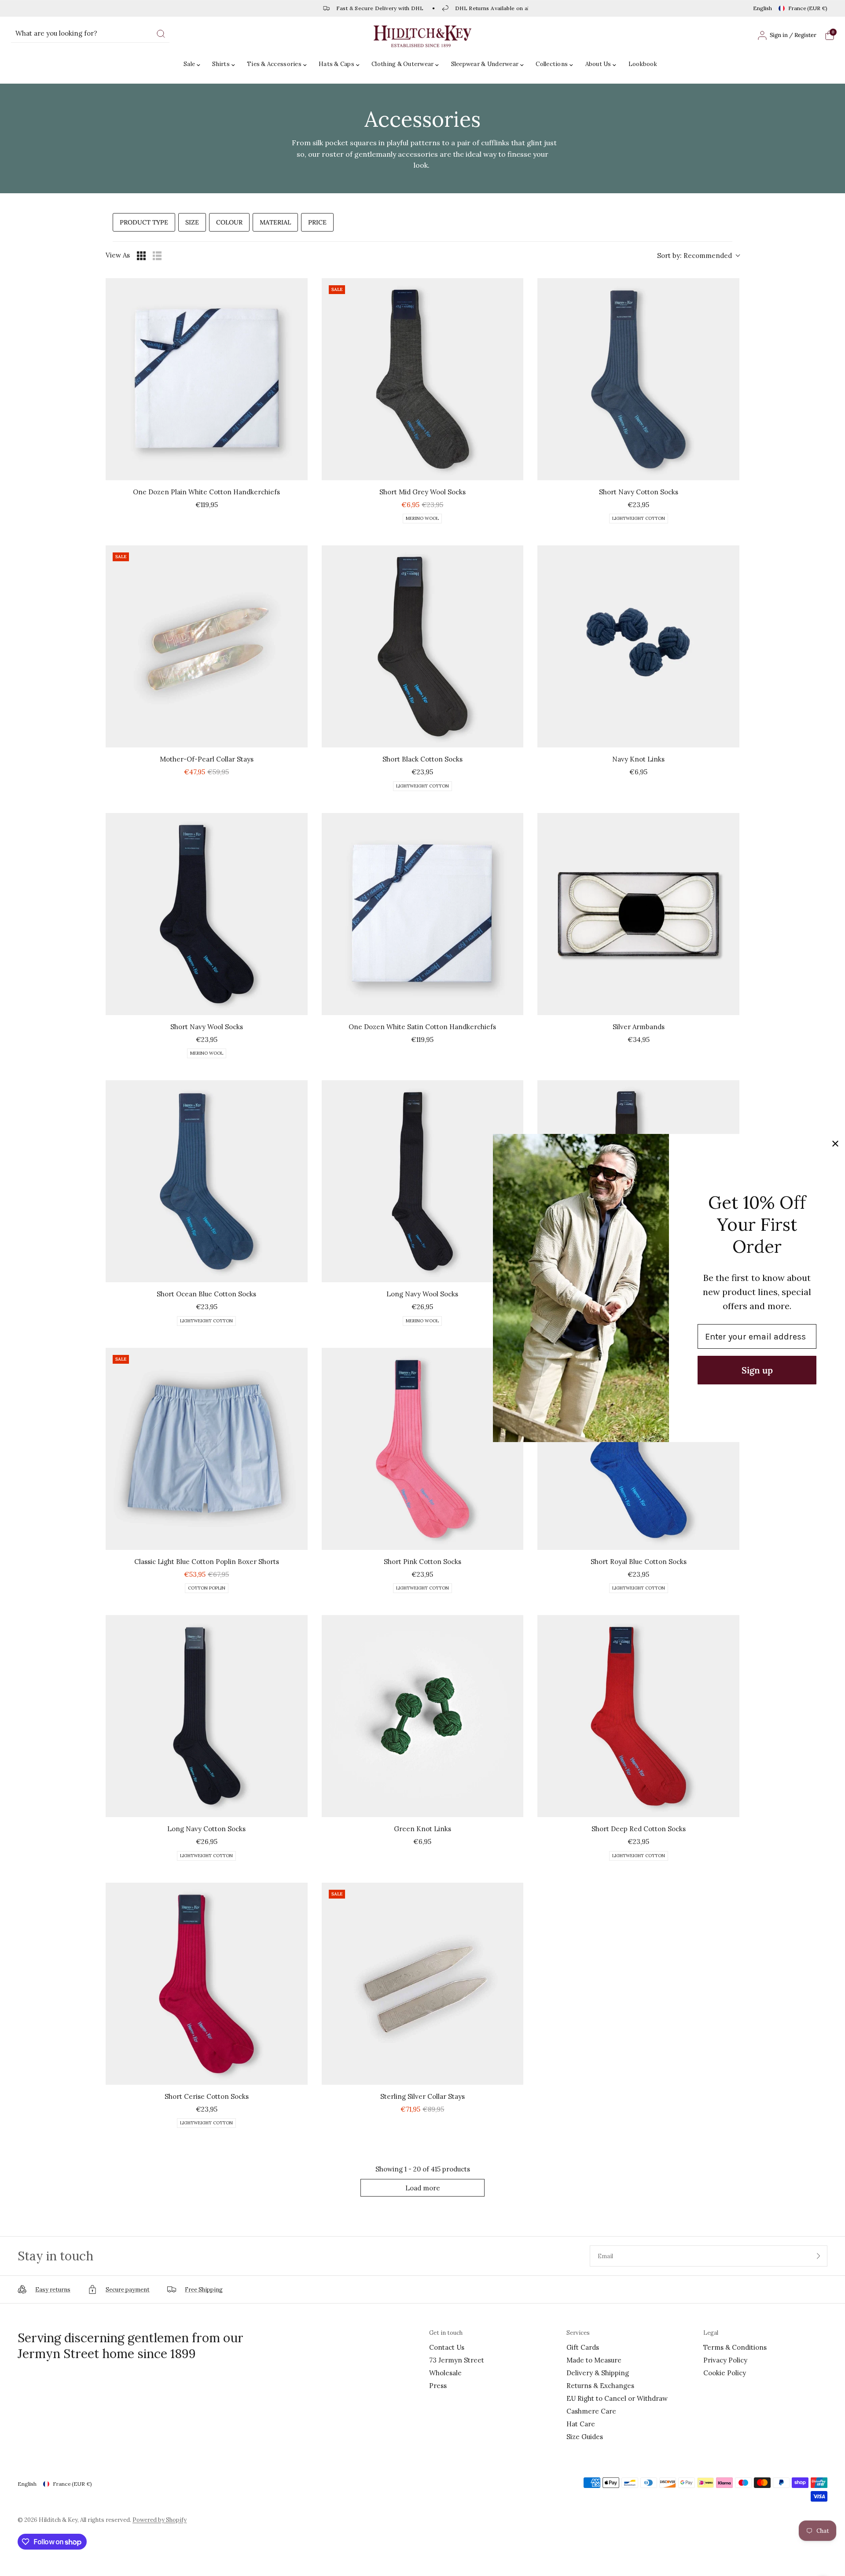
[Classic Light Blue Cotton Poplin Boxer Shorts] (207, 1449)
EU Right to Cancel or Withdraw (617, 2398)
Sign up (757, 1370)
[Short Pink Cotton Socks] (423, 1449)
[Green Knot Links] (423, 1716)
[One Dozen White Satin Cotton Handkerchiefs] (423, 914)
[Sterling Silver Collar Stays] (423, 1984)
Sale (189, 64)
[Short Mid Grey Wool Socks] (423, 379)
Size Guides (585, 2437)
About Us (598, 64)
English (762, 8)
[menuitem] (194, 64)
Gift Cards (583, 2347)
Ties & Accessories (274, 64)
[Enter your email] (819, 2256)
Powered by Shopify (160, 2520)
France (808, 8)
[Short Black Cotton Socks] (423, 646)
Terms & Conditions (735, 2347)
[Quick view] (299, 471)
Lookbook (643, 64)
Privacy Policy (725, 2360)
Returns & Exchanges (600, 2386)
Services (578, 2333)
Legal (711, 2333)
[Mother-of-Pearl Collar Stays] (207, 646)
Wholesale (445, 2373)
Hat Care (581, 2424)
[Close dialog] (835, 1144)
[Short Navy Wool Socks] (207, 914)
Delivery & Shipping (598, 2373)
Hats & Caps (336, 64)
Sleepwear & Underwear (485, 64)
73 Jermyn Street (457, 2360)
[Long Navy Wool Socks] (423, 1181)
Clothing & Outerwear (402, 64)
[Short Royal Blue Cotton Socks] (638, 1449)
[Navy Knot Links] (638, 646)
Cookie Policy (725, 2373)
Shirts (221, 64)
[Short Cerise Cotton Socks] (207, 1984)
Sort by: (694, 256)
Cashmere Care (591, 2411)
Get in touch (446, 2333)
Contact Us (447, 2347)
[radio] (141, 256)
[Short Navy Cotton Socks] (638, 379)
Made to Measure (594, 2360)
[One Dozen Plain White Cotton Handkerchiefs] (207, 379)
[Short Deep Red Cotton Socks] (638, 1716)
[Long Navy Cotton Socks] (207, 1716)
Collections (552, 64)
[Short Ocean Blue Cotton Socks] (207, 1181)
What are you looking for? (56, 33)
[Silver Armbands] (638, 914)
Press (438, 2386)
